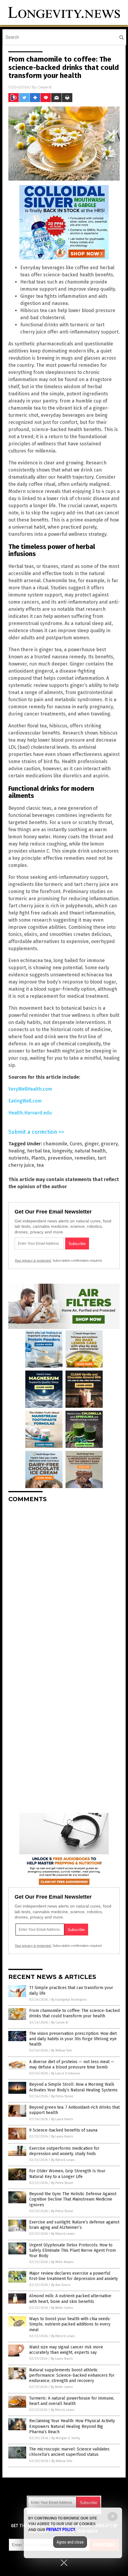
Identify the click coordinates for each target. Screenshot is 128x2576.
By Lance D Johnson (66, 2073)
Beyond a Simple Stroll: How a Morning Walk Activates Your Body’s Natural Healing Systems (73, 2087)
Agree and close (70, 2542)
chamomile (55, 1144)
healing (17, 1151)
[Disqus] (64, 1582)
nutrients (19, 1158)
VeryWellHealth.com (30, 1089)
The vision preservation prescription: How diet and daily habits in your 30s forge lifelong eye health (73, 2039)
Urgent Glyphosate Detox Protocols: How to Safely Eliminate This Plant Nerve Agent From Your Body (72, 2250)
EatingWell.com (25, 1101)
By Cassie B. (60, 2023)
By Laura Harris (62, 2119)
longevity (62, 1151)
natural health (90, 1151)
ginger (92, 1144)
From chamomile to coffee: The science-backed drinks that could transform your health (74, 2013)
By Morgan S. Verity (66, 2438)
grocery (109, 1144)
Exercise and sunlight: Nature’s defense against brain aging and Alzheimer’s (74, 2225)
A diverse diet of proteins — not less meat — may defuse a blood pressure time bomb (72, 2064)
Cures (76, 1144)
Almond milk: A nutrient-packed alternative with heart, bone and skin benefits (70, 2299)
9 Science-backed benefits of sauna (63, 2130)
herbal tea (39, 1151)
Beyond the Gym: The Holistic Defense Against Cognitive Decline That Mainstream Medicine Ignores (73, 2199)
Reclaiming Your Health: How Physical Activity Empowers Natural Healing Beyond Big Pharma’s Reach (72, 2426)
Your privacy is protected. (33, 1260)
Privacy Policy (61, 2530)
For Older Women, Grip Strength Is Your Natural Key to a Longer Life (67, 2174)
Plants (38, 1158)
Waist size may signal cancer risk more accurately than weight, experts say (66, 2350)
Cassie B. (45, 87)
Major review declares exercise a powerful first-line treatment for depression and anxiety (74, 2276)
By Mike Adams (62, 2262)
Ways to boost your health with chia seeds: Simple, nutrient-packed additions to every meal (70, 2324)
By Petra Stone (62, 2096)
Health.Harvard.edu (30, 1113)
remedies (85, 1158)
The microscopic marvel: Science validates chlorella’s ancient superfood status (69, 2452)
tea (40, 1165)
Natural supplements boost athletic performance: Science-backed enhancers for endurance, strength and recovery (72, 2375)
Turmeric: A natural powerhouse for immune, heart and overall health (72, 2401)
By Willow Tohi (62, 2050)
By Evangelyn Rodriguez (69, 2000)
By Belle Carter (62, 2308)
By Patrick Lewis (63, 2160)
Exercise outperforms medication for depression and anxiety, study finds (64, 2151)
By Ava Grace (61, 2285)
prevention (60, 1158)
